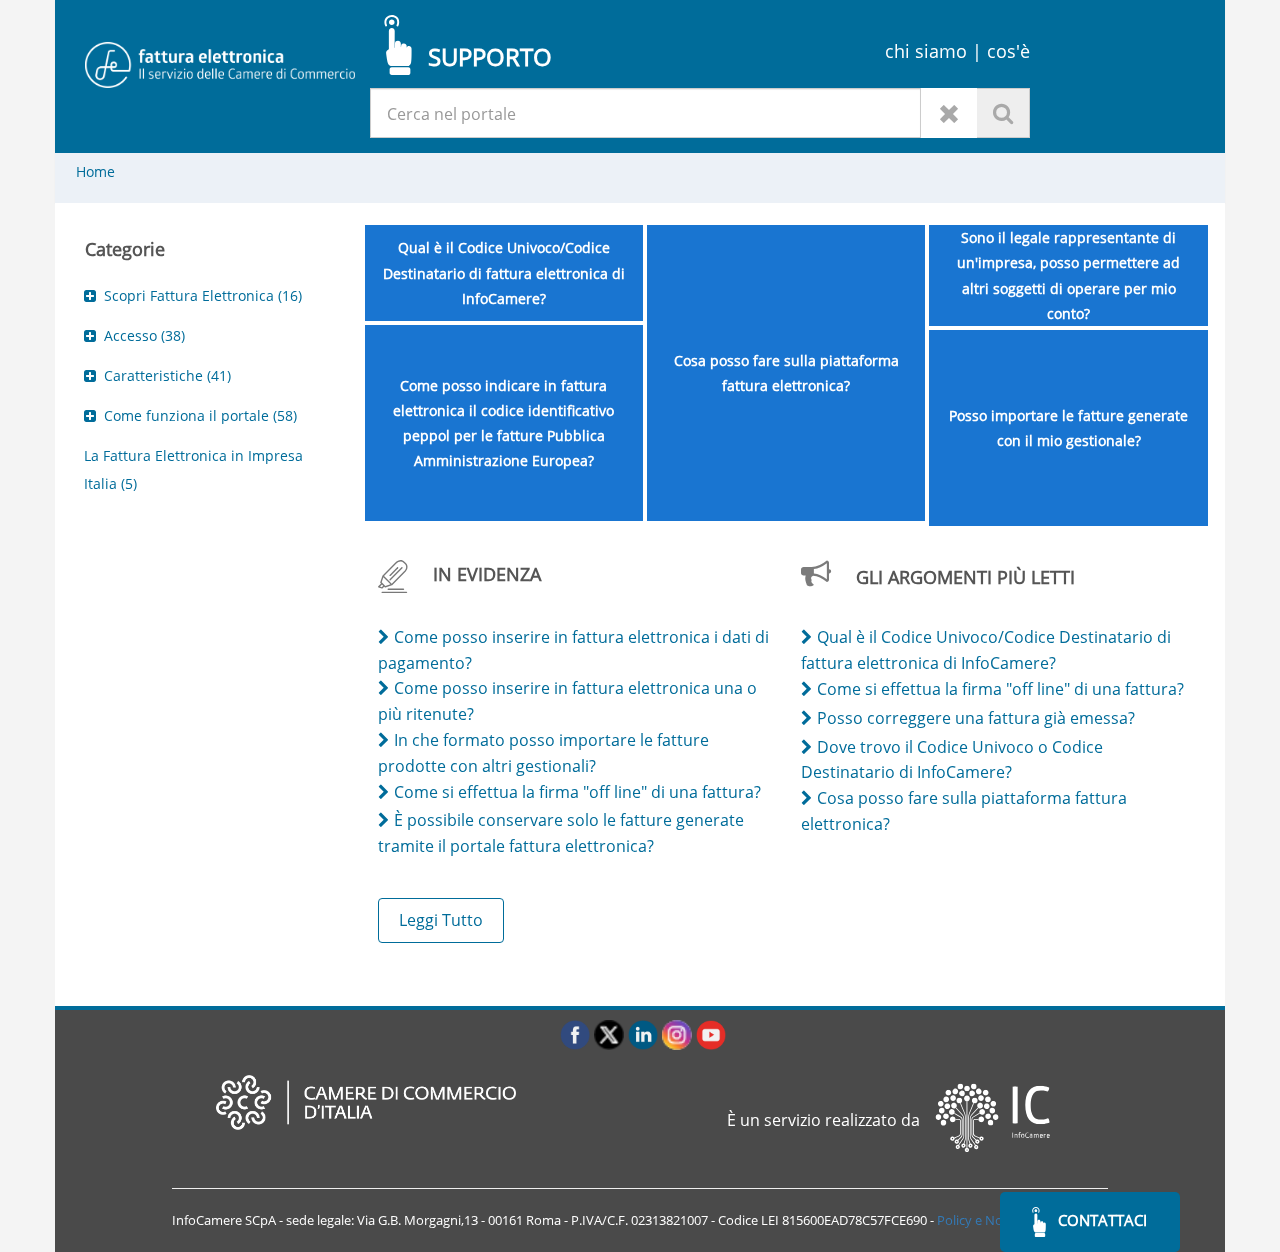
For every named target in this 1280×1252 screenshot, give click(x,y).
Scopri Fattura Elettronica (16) (203, 295)
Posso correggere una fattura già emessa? (976, 718)
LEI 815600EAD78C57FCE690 (844, 1220)
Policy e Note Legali (994, 1220)
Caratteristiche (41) (167, 375)
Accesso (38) (144, 335)
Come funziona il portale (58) (200, 415)
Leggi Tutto (441, 920)
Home (95, 171)
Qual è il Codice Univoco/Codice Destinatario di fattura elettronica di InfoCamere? (504, 272)
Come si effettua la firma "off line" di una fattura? (577, 792)
